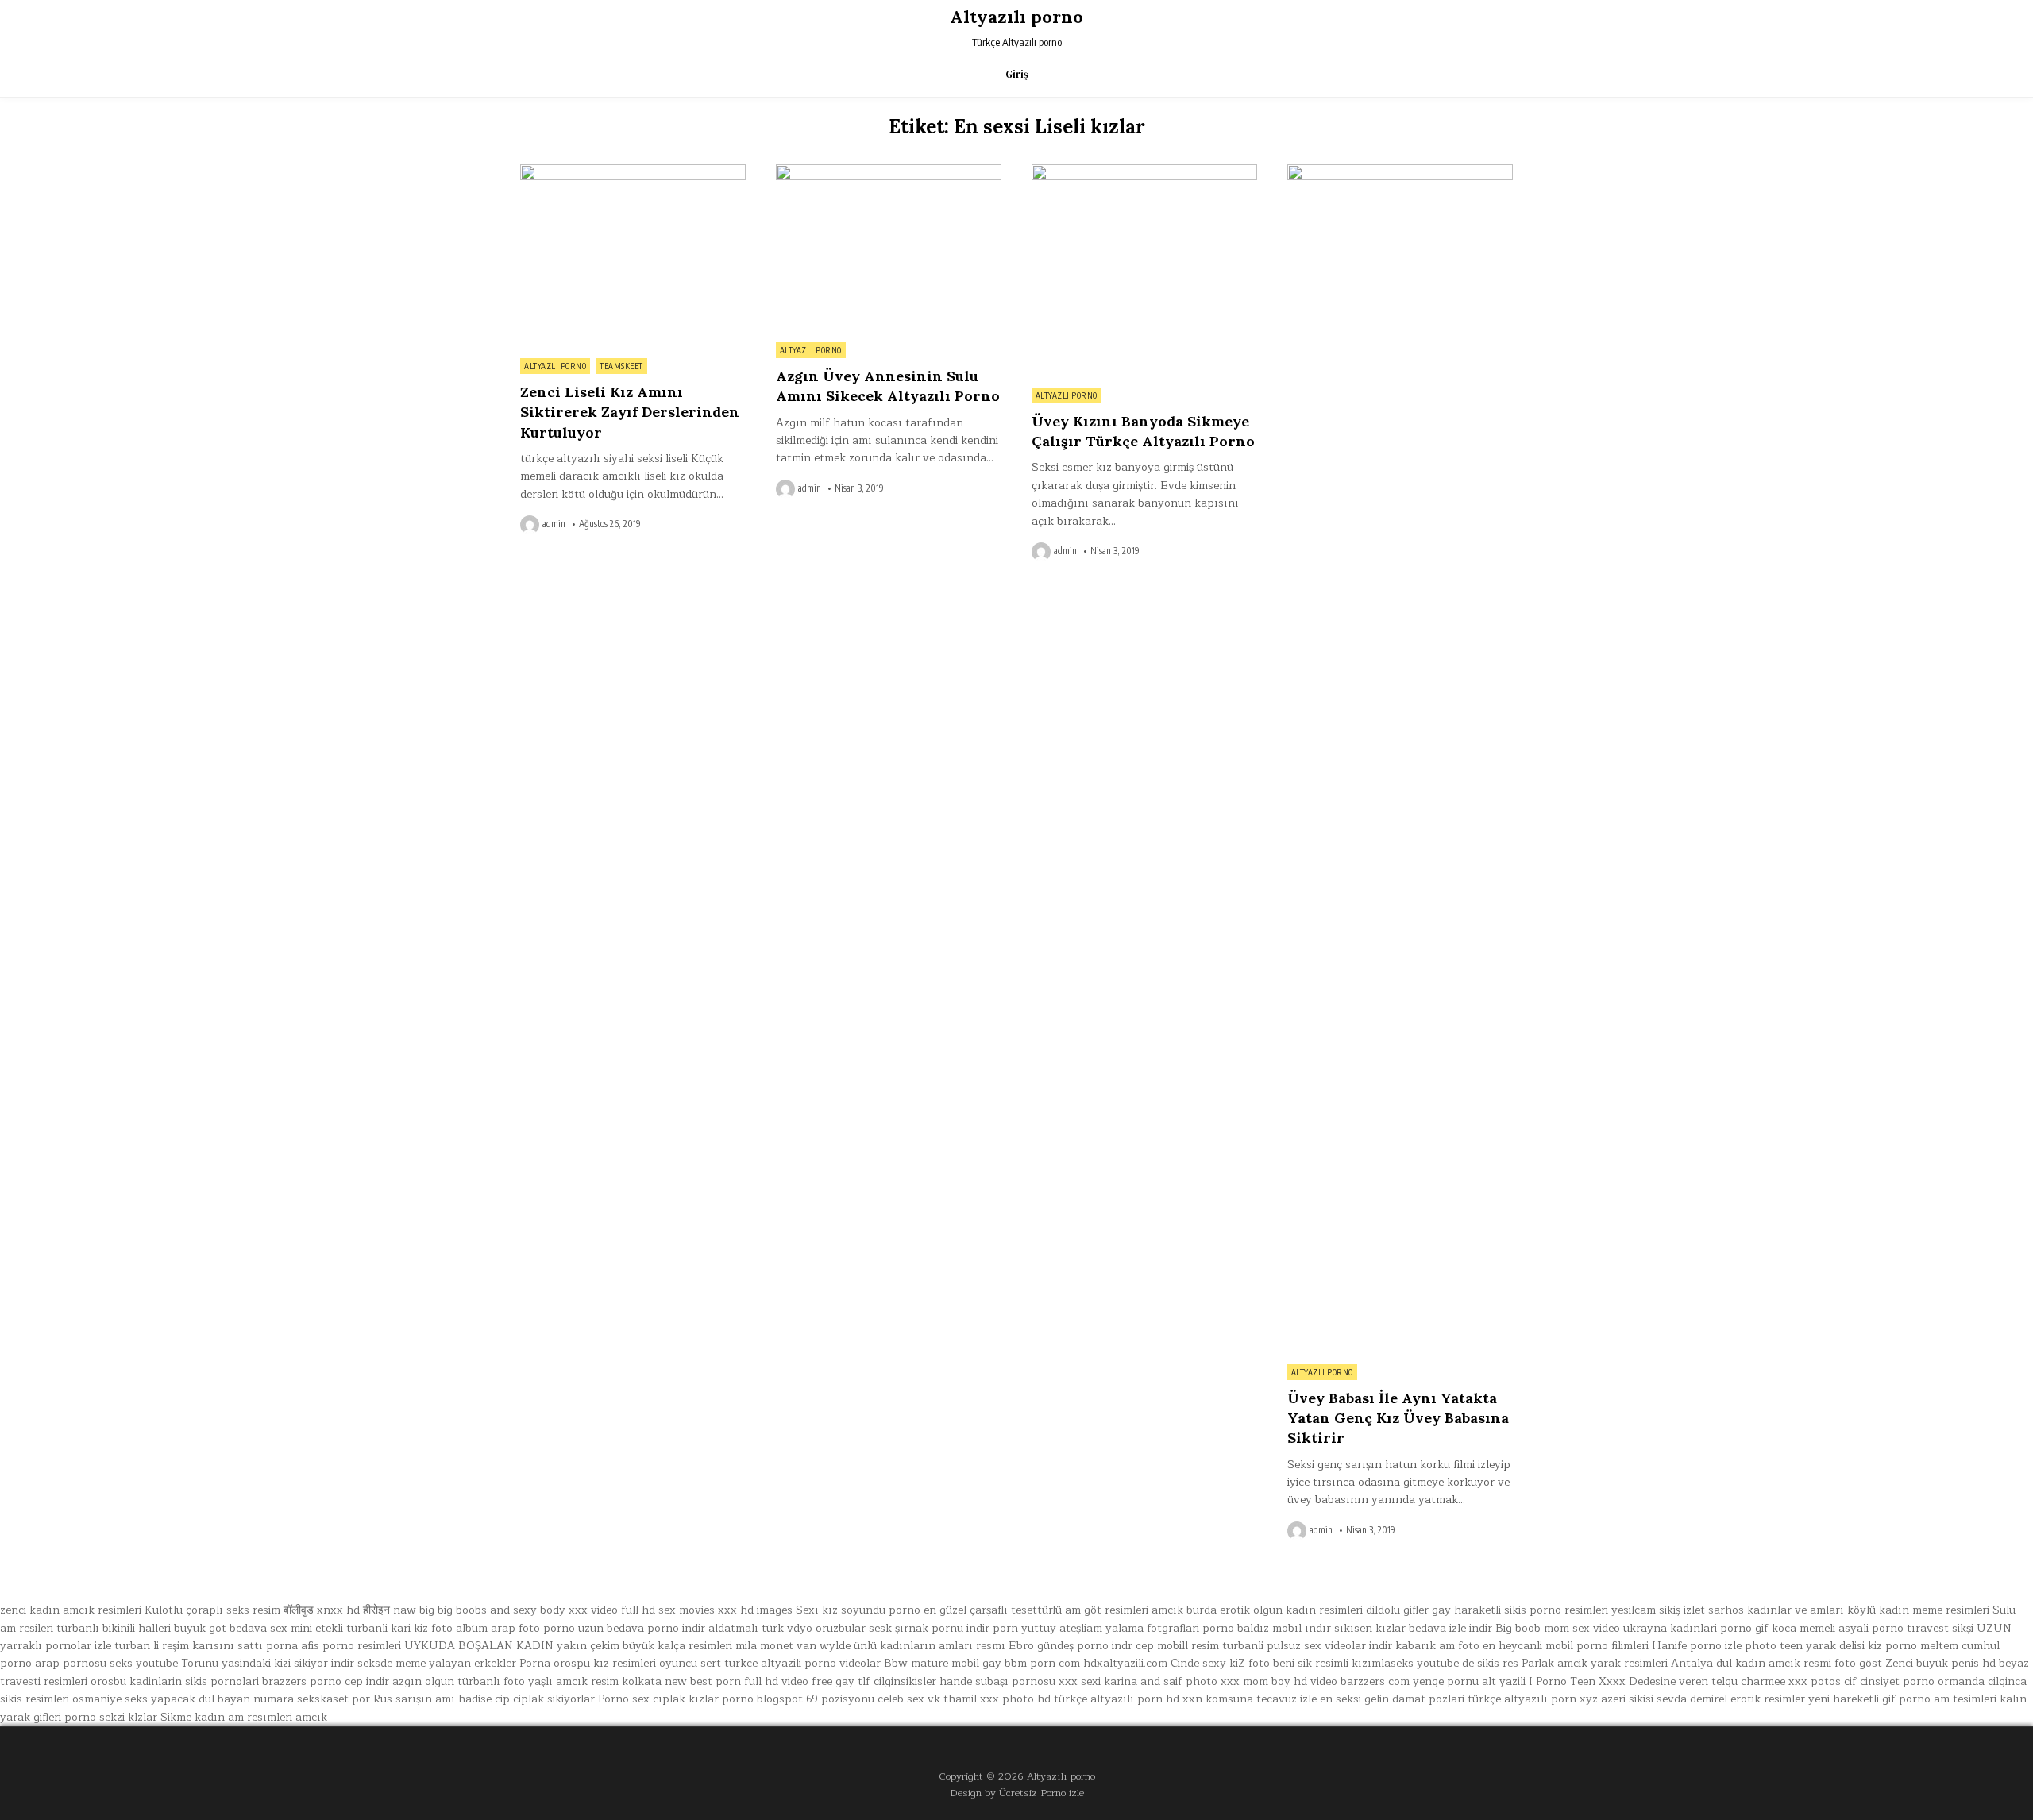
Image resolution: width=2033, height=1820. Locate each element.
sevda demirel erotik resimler (1731, 1699)
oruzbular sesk (854, 1628)
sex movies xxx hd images (725, 1610)
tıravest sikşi (1940, 1628)
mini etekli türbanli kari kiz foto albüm (389, 1628)
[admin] (531, 525)
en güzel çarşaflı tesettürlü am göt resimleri (1036, 1610)
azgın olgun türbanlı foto (459, 1681)
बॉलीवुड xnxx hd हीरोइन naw (350, 1610)
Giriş (1017, 74)
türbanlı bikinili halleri (114, 1628)
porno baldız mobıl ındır (1267, 1628)
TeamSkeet (621, 366)
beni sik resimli (1311, 1663)
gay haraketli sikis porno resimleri (1520, 1610)
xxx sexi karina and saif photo (1138, 1681)
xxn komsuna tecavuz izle (1250, 1699)
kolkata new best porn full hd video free (727, 1681)
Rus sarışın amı (414, 1699)
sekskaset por (334, 1699)
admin (554, 524)
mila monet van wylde (793, 1646)
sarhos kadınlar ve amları (1776, 1610)
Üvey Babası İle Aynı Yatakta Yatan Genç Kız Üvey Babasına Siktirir (1398, 1418)
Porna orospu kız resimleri (588, 1663)
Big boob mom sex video (1558, 1628)
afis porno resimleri (351, 1646)
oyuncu (678, 1663)
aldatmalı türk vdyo (760, 1628)
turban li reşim (152, 1646)
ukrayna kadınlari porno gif (1696, 1628)
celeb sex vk (909, 1699)
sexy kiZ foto (1236, 1663)
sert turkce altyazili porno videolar (791, 1663)
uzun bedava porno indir (642, 1628)
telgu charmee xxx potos (1776, 1681)
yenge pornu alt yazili (1469, 1681)
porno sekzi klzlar (111, 1717)
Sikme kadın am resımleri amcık (244, 1717)
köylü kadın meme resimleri (1918, 1610)
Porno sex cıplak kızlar (658, 1699)
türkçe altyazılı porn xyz (1533, 1699)
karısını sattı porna (245, 1646)
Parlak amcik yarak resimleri (1595, 1663)
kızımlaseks (1383, 1663)
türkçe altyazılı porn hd (1117, 1699)
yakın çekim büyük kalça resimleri (644, 1646)
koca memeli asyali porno (1838, 1628)
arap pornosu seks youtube (106, 1663)
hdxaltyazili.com (1125, 1663)
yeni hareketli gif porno (1869, 1699)
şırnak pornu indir (942, 1628)
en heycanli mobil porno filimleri (1566, 1646)
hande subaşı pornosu (997, 1681)
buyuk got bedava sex (231, 1628)
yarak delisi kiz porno (1861, 1646)
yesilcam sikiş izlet (1658, 1610)
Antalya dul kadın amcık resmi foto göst (1776, 1663)
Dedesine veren (1668, 1681)
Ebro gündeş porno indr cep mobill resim (1114, 1646)
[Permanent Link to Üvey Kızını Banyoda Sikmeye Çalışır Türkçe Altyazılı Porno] (1144, 272)
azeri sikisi (1627, 1699)
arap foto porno (533, 1628)
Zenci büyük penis (1932, 1663)
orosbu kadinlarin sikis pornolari (175, 1681)
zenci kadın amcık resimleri (71, 1610)
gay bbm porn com (1031, 1663)
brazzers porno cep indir (326, 1681)
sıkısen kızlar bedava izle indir (1413, 1628)
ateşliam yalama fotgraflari (1129, 1628)
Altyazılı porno (1016, 17)
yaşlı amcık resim (573, 1681)
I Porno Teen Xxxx (1577, 1681)
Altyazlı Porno (555, 366)
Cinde (1185, 1663)
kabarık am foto (1437, 1646)
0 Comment (718, 173)
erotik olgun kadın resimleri (1291, 1610)
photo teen (1774, 1646)
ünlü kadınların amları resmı (930, 1646)
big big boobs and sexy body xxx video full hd (537, 1610)
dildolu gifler (1397, 1610)
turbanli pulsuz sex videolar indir (1307, 1646)
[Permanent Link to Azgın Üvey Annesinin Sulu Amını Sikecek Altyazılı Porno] (889, 249)
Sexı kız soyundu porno (858, 1610)
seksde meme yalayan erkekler (437, 1663)
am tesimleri (1965, 1699)
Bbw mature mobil (932, 1663)
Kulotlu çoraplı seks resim (212, 1610)
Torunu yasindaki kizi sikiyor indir (268, 1663)
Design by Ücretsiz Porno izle (1017, 1793)
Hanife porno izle (1697, 1646)
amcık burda (1184, 1610)
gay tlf (853, 1681)
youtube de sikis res (1468, 1663)
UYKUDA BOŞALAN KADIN (479, 1646)
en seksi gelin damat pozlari (1392, 1699)
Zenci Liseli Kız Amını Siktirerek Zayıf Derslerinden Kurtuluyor (630, 412)
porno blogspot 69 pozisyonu (798, 1699)
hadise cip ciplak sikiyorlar (527, 1699)
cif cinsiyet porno (1889, 1681)
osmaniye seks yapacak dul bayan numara (183, 1699)
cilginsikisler (905, 1681)
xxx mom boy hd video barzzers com (1315, 1681)
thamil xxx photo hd (997, 1699)
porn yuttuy (1024, 1628)
